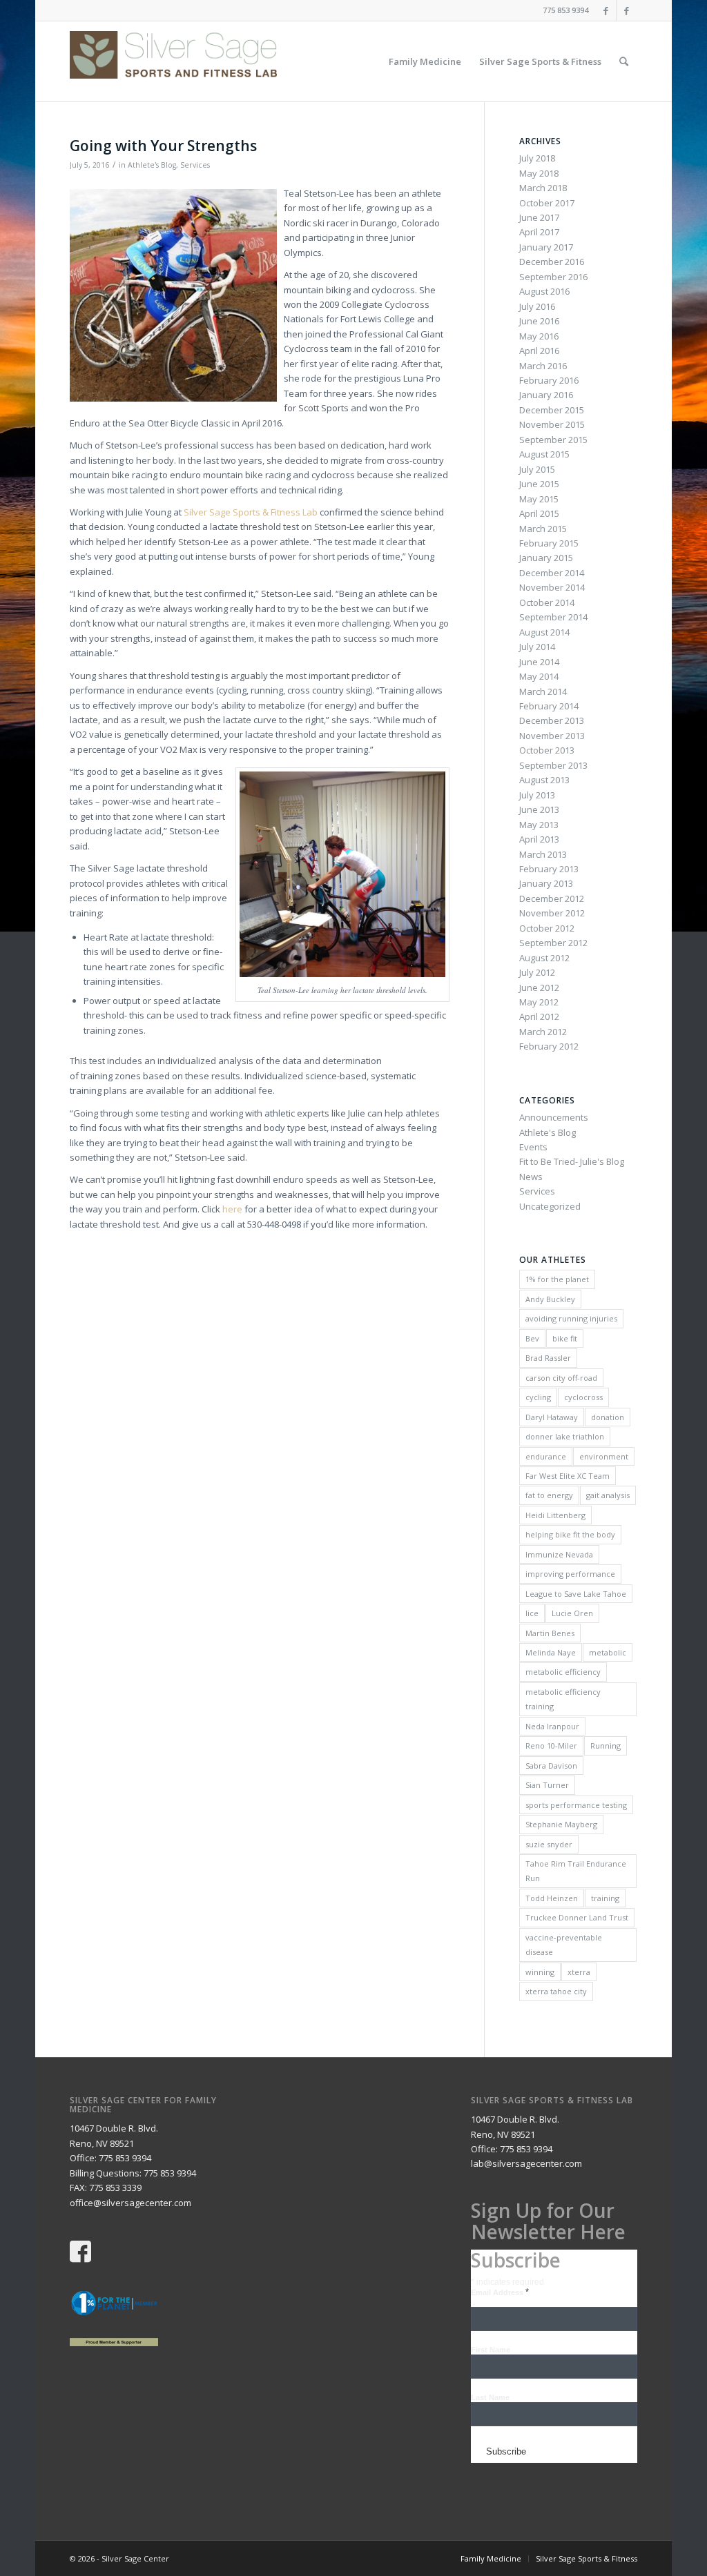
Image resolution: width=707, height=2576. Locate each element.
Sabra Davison (551, 1766)
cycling (538, 1397)
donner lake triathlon (565, 1436)
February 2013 (549, 869)
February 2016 (549, 380)
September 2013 (553, 765)
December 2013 (552, 720)
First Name (491, 2350)
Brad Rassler (548, 1358)
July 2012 (537, 972)
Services (195, 165)
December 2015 (552, 410)
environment (604, 1456)
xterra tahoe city (556, 1991)
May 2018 (539, 173)
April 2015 (539, 513)
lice (532, 1613)
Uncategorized (550, 1206)
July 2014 (537, 647)
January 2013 (546, 883)
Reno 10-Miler (551, 1746)
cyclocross (583, 1397)
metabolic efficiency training (563, 1699)
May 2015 (539, 499)
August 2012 (544, 958)
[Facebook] (606, 10)
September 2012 (553, 943)
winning (540, 1972)
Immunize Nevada (559, 1554)
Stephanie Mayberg (561, 1824)
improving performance (570, 1574)
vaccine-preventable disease (564, 1945)
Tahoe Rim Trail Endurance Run (576, 1871)
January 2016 (546, 395)
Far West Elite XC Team (568, 1476)
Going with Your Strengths (163, 146)
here (232, 1209)
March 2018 (543, 188)
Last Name (490, 2397)
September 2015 (553, 440)
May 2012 (539, 1002)
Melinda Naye (551, 1652)
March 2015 (543, 529)
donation (608, 1417)
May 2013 (539, 825)
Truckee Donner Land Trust (577, 1917)
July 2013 (537, 795)
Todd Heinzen (552, 1898)
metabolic (608, 1652)
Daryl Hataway (552, 1417)
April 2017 (539, 232)
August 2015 (544, 454)
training (605, 1898)
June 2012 (539, 987)
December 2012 (552, 898)
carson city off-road (561, 1378)
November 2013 (552, 736)
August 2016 (544, 291)
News (531, 1177)
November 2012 (552, 913)
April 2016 (539, 351)
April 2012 (539, 1016)
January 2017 (546, 247)
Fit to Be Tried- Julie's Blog (572, 1161)
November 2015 (552, 424)
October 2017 (547, 203)
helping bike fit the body (570, 1534)
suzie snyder (549, 1844)
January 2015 (546, 558)
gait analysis (608, 1495)
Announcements (554, 1117)
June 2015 (539, 484)
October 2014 (547, 602)
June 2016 (539, 321)
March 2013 (543, 854)
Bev (532, 1338)
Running (606, 1746)
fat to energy (549, 1495)
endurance (546, 1456)
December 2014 (552, 573)
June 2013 (539, 809)
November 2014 (552, 587)
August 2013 (544, 780)
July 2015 (537, 469)
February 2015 (549, 543)
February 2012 (549, 1046)
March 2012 (543, 1032)
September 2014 (553, 617)
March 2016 (543, 366)
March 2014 (543, 691)
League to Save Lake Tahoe (576, 1594)
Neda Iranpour (552, 1726)
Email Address (500, 2292)
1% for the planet (557, 1279)
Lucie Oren (572, 1613)
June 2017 (539, 217)
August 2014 (544, 632)
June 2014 (539, 662)
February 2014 (549, 706)
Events (533, 1147)
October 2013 (547, 750)
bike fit (565, 1338)
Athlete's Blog (152, 165)
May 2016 (539, 336)
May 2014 (539, 676)
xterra (579, 1972)
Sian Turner (547, 1785)
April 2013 (539, 839)
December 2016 (552, 262)
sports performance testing (576, 1805)
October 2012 (547, 928)
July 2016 (537, 306)
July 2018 (537, 158)
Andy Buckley (550, 1299)
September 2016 (553, 277)
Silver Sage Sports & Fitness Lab (251, 512)
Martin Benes (550, 1633)
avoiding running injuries (571, 1318)
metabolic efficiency (563, 1672)
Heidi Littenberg (555, 1515)
